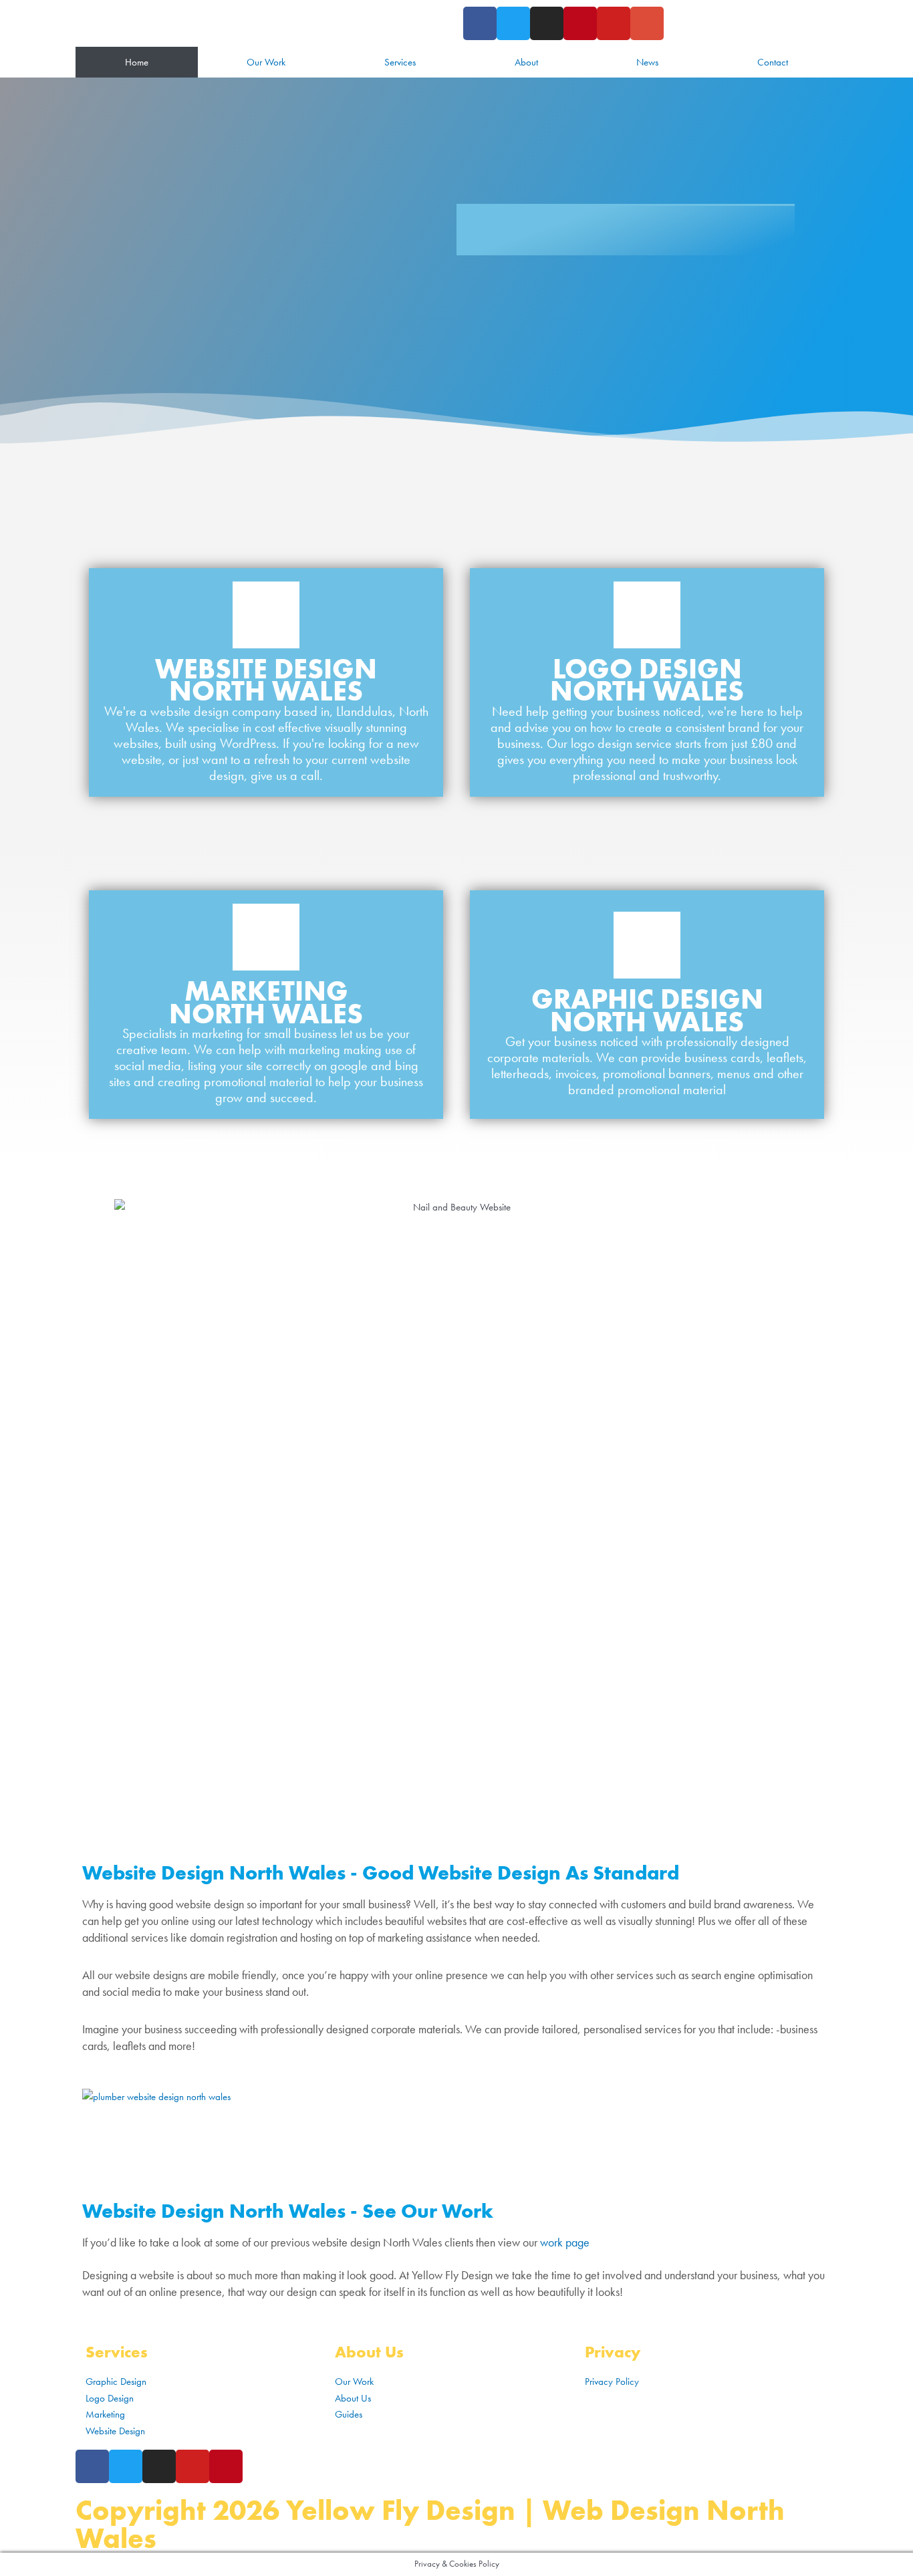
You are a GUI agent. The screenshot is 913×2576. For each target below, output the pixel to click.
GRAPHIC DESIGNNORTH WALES (647, 1011)
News (647, 62)
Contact (773, 62)
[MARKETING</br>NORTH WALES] (266, 937)
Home (137, 62)
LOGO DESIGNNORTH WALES (647, 680)
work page (565, 2242)
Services (400, 62)
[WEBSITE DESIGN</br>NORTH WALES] (266, 615)
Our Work (266, 62)
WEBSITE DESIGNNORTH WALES (266, 680)
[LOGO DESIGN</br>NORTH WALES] (647, 615)
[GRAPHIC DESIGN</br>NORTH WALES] (647, 945)
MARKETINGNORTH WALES (266, 1003)
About (526, 62)
